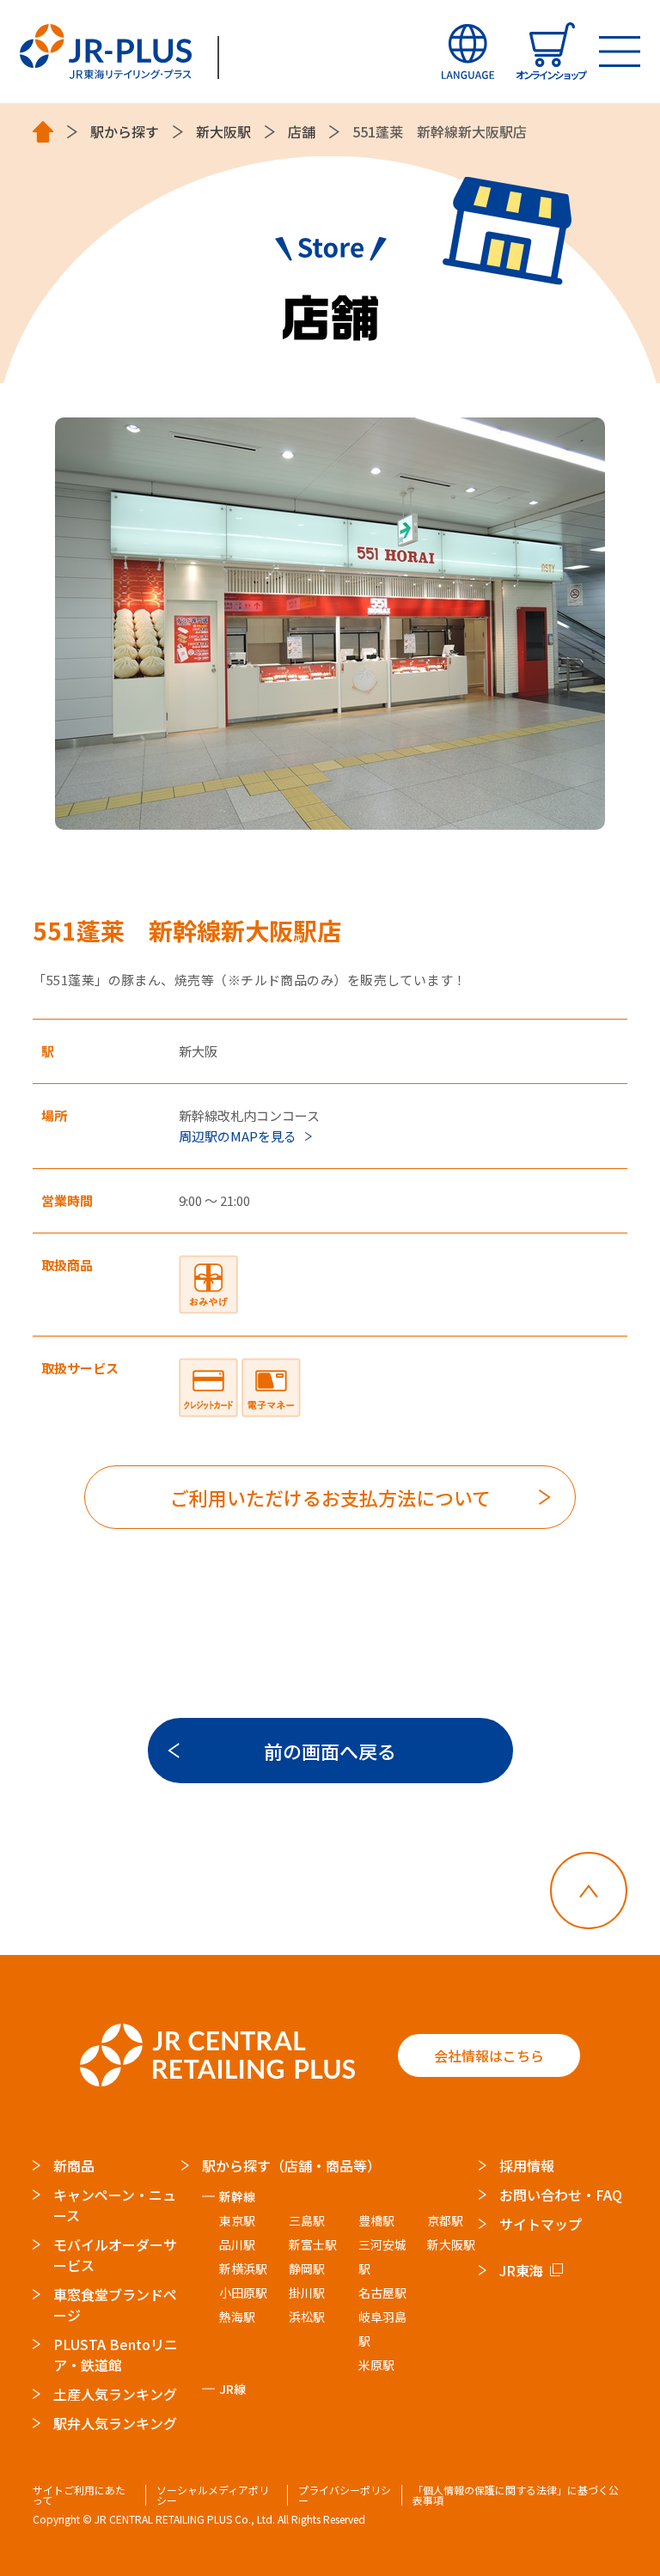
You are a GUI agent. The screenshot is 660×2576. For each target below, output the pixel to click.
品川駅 (237, 2244)
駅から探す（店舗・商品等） (291, 2165)
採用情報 (527, 2165)
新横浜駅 (243, 2268)
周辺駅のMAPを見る (238, 1136)
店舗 (302, 132)
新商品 (74, 2165)
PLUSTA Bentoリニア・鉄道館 (116, 2354)
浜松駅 (307, 2317)
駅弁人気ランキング (115, 2423)
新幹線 (237, 2196)
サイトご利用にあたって (79, 2495)
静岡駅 (307, 2268)
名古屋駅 (382, 2293)
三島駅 (307, 2220)
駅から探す (125, 132)
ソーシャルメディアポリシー (213, 2495)
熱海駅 (237, 2317)
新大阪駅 (223, 132)
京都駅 (445, 2220)
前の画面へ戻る (330, 1751)
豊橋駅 (376, 2220)
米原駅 (376, 2365)
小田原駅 (243, 2293)
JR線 (232, 2389)
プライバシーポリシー (345, 2495)
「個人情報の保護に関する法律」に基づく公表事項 (516, 2495)
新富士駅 (313, 2244)
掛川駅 (307, 2293)
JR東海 (521, 2270)
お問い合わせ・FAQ (561, 2195)
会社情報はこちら (489, 2055)
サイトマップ (541, 2224)
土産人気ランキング (115, 2394)
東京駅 (237, 2220)
